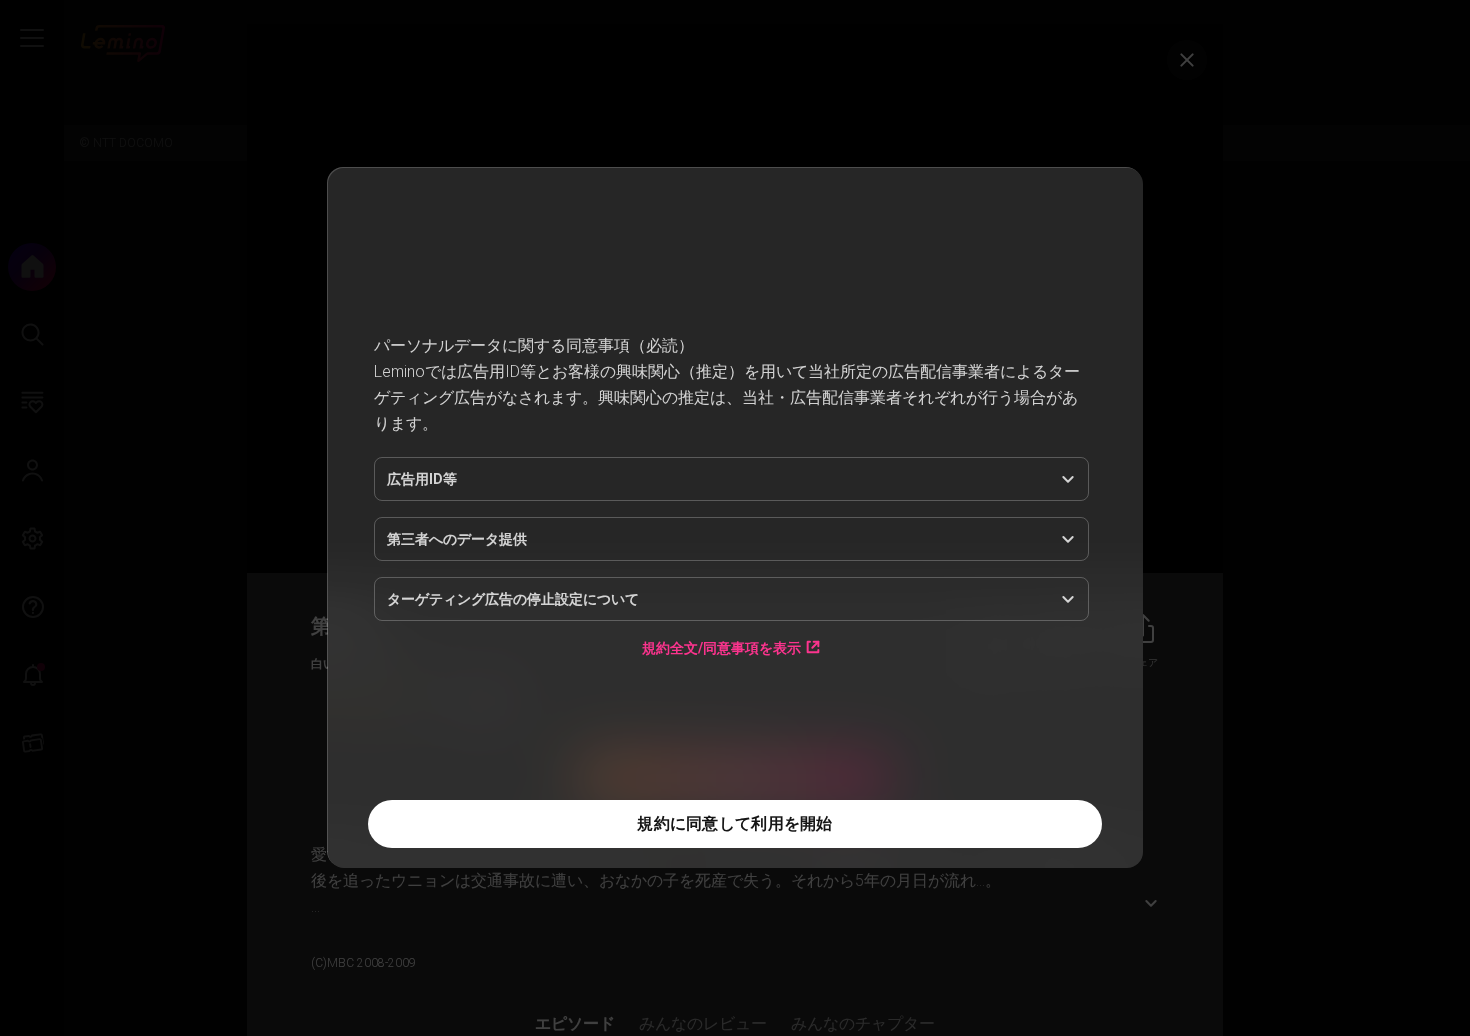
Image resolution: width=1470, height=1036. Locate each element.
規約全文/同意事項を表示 (721, 647)
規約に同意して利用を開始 (734, 823)
